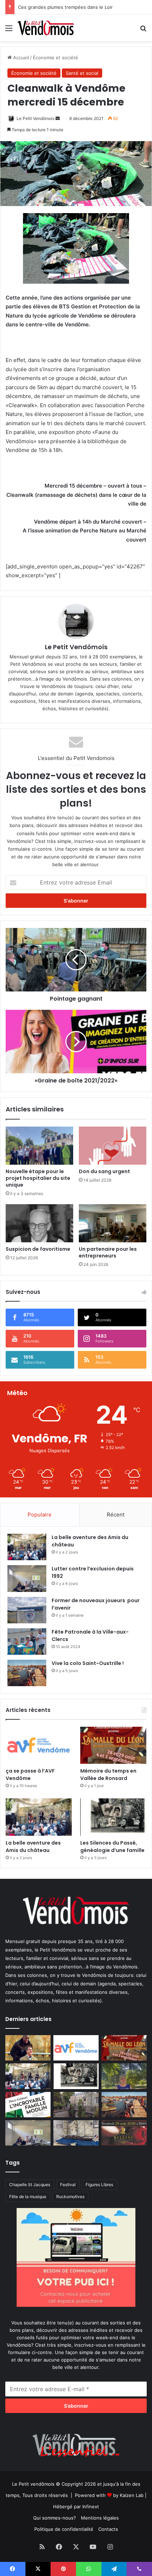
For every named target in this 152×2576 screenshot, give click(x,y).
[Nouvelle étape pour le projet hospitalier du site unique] (39, 1146)
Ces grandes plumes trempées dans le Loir (65, 7)
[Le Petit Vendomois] (46, 28)
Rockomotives (70, 2197)
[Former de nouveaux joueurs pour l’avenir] (27, 1610)
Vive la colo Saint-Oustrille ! (88, 1663)
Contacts (108, 2529)
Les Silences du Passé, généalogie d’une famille (112, 1847)
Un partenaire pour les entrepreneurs (108, 1252)
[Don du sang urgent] (113, 1146)
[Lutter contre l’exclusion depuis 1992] (27, 1578)
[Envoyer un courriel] (58, 118)
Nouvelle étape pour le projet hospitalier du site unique (38, 1178)
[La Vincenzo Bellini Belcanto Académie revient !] (124, 2133)
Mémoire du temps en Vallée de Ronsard (108, 1775)
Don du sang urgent (104, 1171)
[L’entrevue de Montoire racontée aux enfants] (124, 2076)
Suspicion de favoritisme (38, 1249)
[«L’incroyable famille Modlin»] (28, 2105)
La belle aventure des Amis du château (33, 1847)
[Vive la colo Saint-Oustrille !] (27, 1673)
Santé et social (82, 73)
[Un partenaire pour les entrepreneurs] (113, 1223)
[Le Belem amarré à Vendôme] (76, 2133)
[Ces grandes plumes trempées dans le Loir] (76, 2105)
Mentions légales (100, 2518)
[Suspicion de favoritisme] (39, 1223)
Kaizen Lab (132, 2495)
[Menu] (9, 31)
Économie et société (55, 58)
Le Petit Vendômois (36, 118)
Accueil (20, 58)
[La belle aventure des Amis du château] (27, 1547)
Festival (68, 2185)
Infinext (91, 2506)
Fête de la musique (28, 2197)
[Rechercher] (143, 31)
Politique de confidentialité (64, 2529)
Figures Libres (99, 2185)
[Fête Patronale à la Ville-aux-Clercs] (27, 1642)
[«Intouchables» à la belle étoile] (28, 2048)
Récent (116, 1515)
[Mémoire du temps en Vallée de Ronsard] (113, 1745)
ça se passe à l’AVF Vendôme (30, 1775)
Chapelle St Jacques (30, 2185)
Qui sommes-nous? (55, 2518)
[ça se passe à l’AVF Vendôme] (39, 1745)
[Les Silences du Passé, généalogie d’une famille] (113, 1817)
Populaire (40, 1515)
